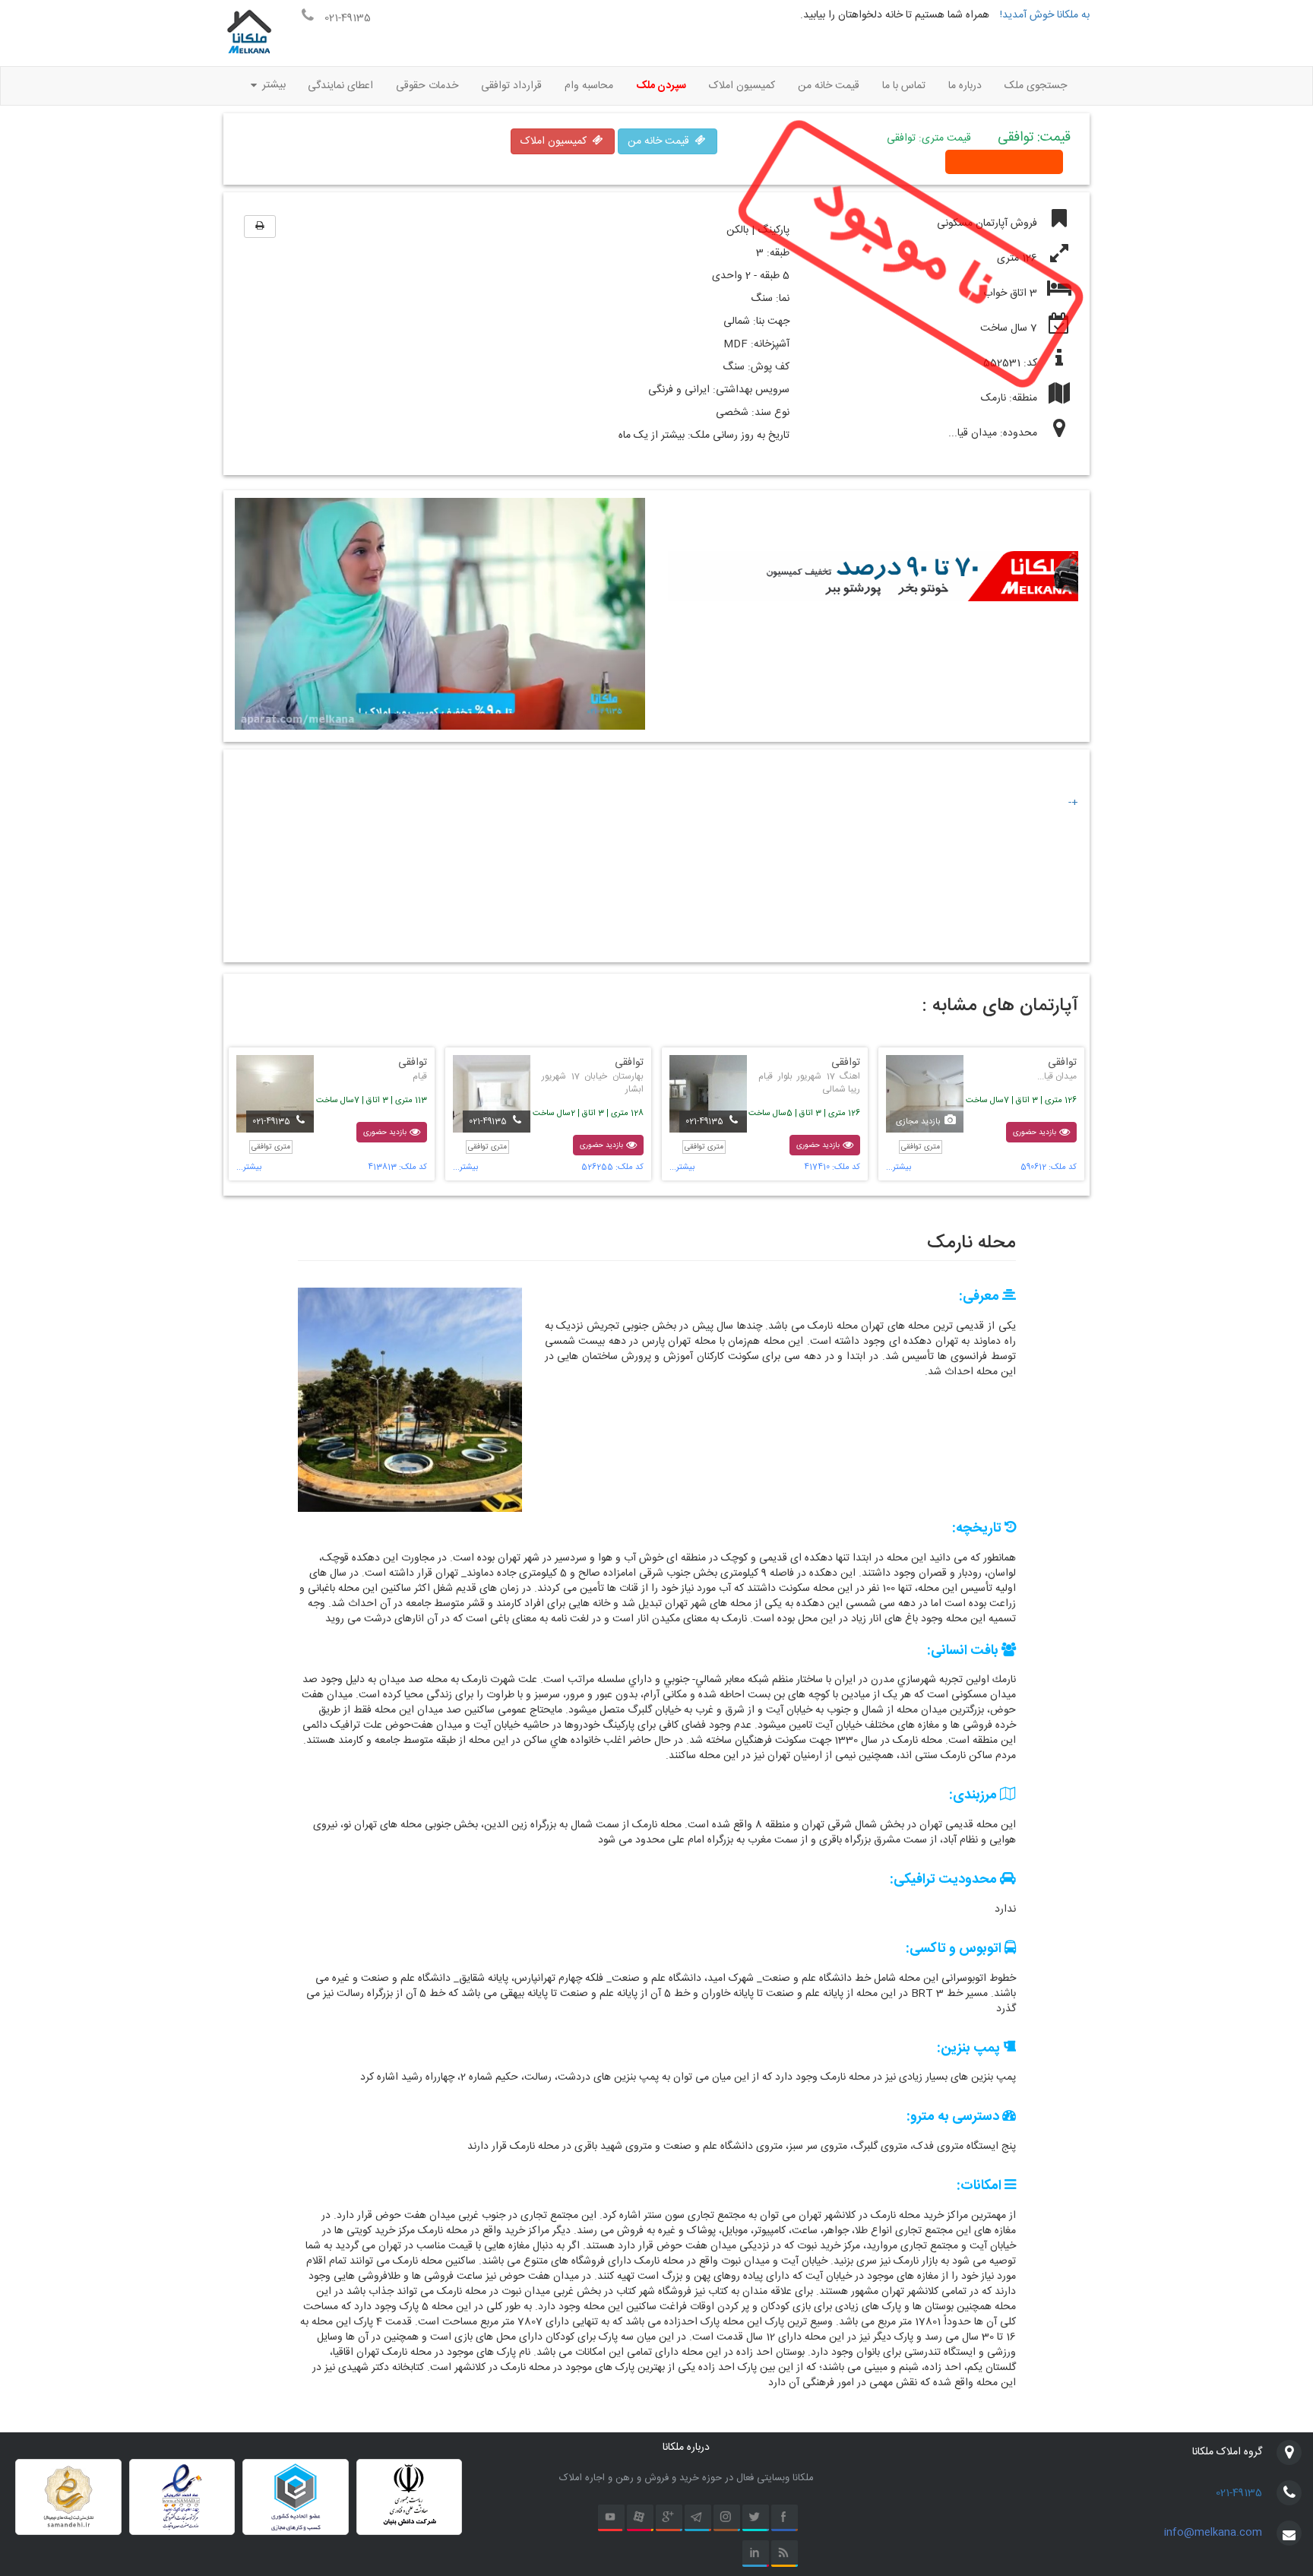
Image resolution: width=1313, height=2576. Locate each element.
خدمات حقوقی (427, 86)
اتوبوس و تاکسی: (955, 1950)
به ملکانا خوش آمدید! (1043, 15)
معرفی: (981, 1298)
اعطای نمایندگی (340, 86)
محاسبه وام (589, 86)
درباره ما (965, 86)
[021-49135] (708, 1094)
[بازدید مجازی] (925, 1094)
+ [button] (1075, 803)
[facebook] (785, 2518)
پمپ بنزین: (970, 2049)
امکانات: (981, 2187)
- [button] (1070, 803)
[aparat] (640, 2518)
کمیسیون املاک (742, 86)
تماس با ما (904, 86)
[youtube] (611, 2518)
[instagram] (727, 2518)
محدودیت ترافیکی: (945, 1881)
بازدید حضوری (1036, 1132)
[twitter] (756, 2518)
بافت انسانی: (964, 1652)
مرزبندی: (974, 1796)
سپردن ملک (661, 86)
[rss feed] (785, 2554)
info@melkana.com (1213, 2533)
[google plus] (669, 2518)
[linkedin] (756, 2554)
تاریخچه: (978, 1529)
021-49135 (1239, 2493)
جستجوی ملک (1036, 86)
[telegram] (698, 2518)
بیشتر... (899, 1168)
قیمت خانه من (829, 86)
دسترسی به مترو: (954, 2118)
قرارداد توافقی (511, 86)
